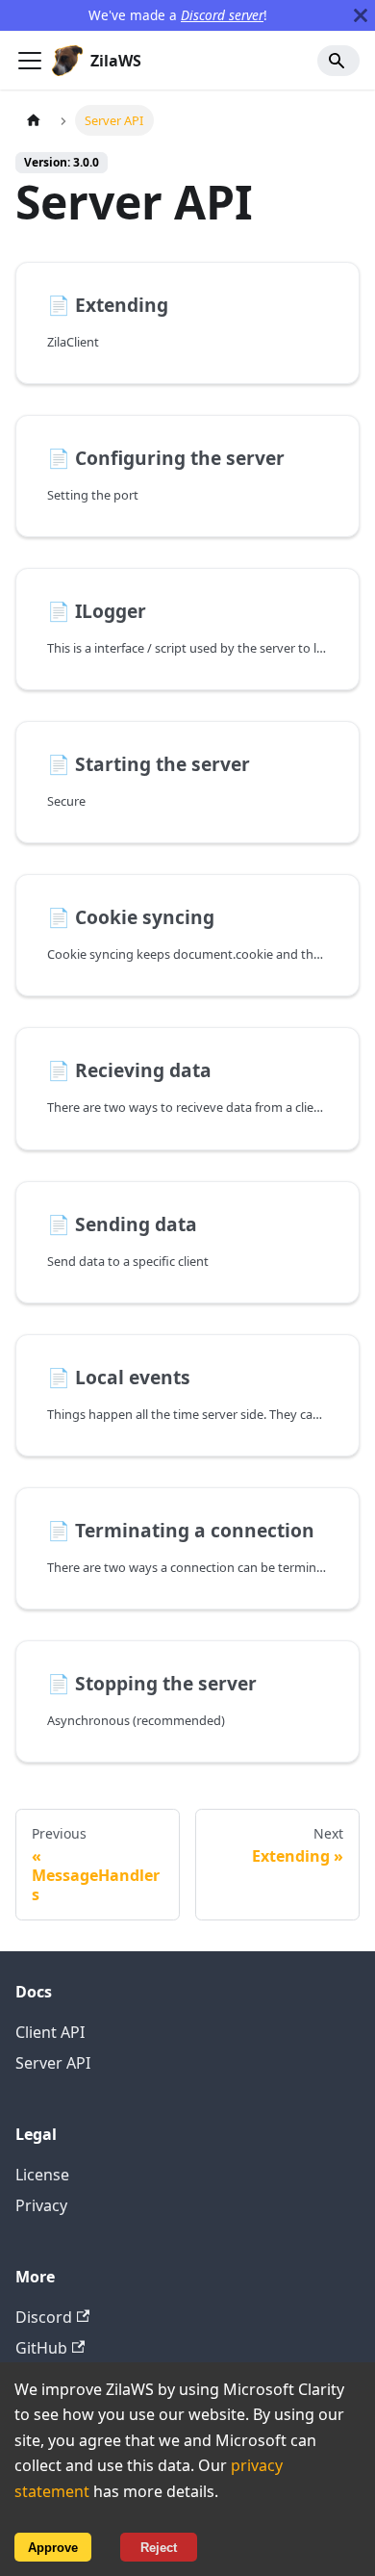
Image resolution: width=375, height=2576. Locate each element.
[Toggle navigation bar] (30, 61)
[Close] (361, 15)
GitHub (41, 2348)
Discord (44, 2317)
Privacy (41, 2205)
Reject (159, 2548)
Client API (50, 2032)
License (42, 2175)
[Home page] (34, 120)
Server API (53, 2063)
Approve (53, 2548)
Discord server (222, 15)
